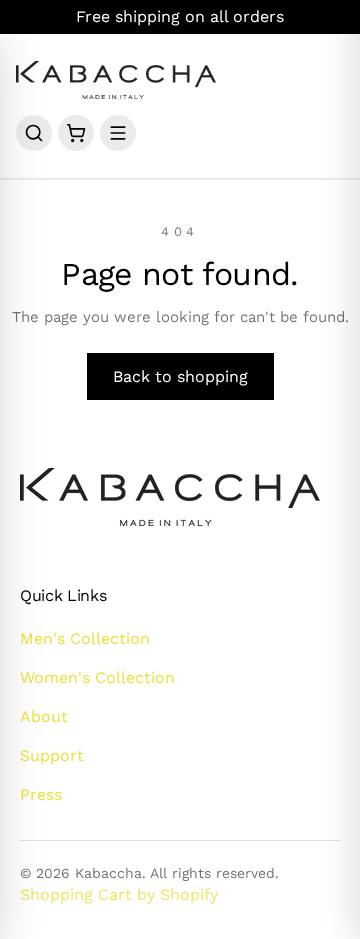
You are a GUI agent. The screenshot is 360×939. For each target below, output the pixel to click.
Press (41, 794)
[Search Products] (34, 133)
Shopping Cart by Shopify (119, 894)
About (44, 716)
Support (52, 755)
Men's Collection (85, 638)
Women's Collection (97, 677)
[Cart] (76, 133)
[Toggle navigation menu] (118, 133)
